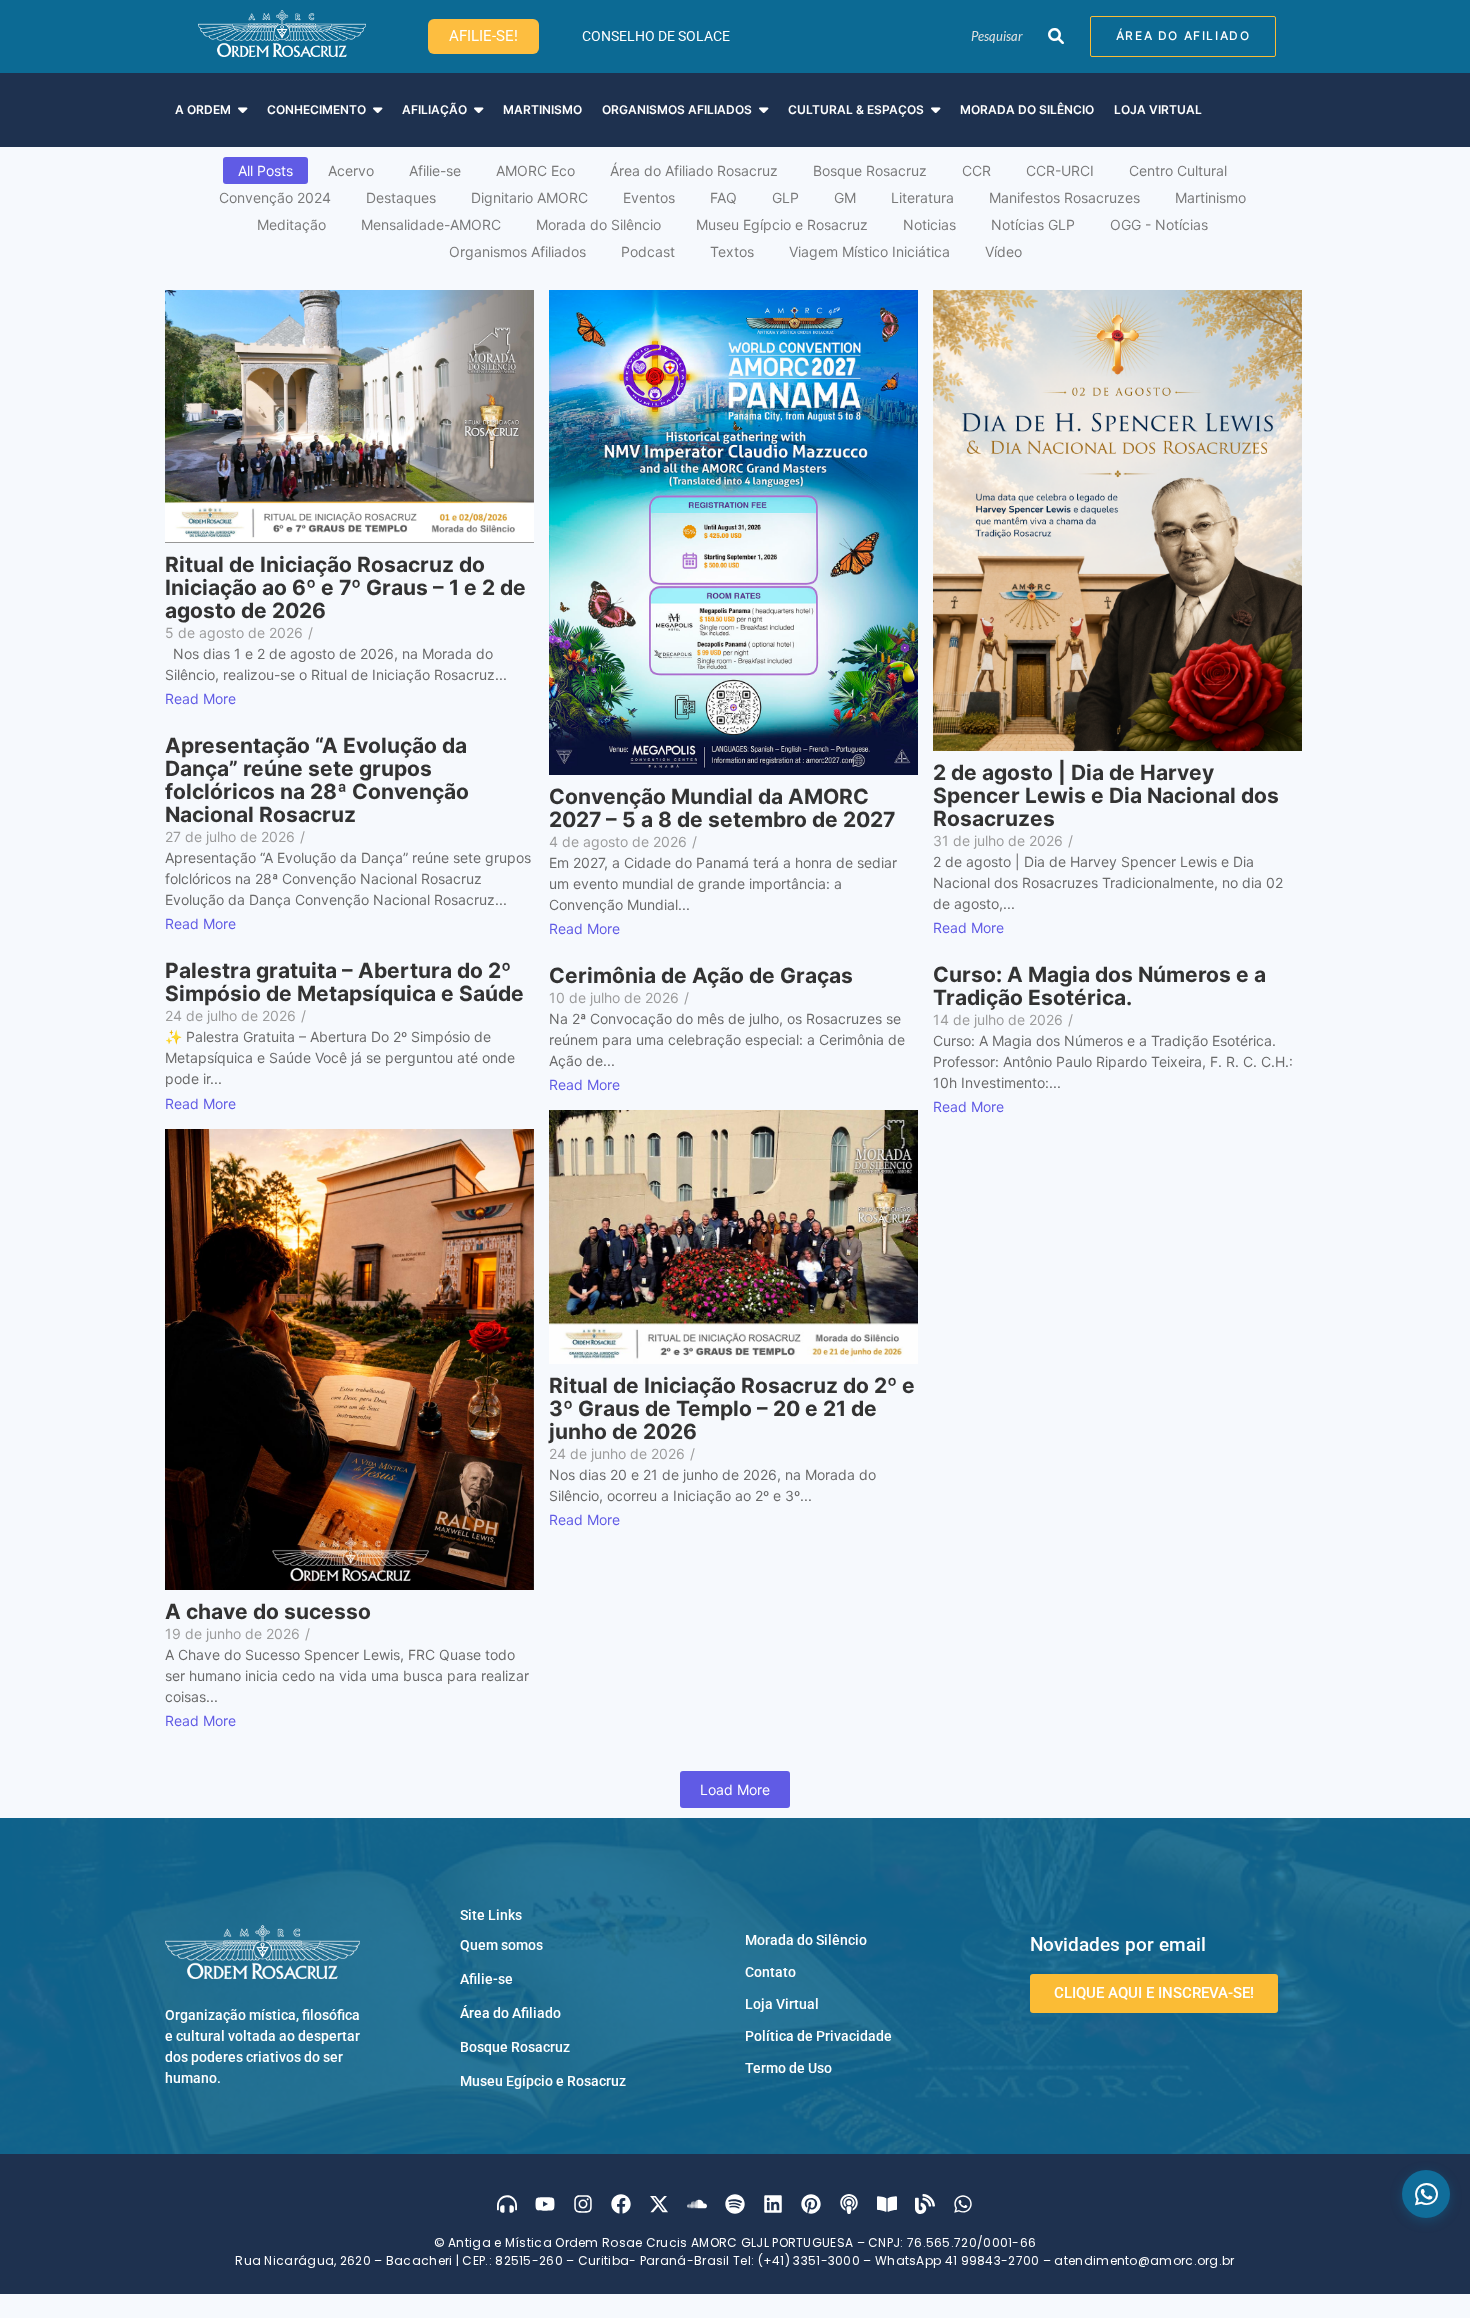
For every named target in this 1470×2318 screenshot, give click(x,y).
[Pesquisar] (1055, 37)
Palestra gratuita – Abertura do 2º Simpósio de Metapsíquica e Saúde (344, 982)
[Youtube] (545, 2204)
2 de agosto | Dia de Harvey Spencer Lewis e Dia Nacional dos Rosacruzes (1106, 795)
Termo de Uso (788, 2068)
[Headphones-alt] (507, 2204)
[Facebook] (621, 2204)
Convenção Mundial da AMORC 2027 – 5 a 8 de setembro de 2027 (722, 808)
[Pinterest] (811, 2204)
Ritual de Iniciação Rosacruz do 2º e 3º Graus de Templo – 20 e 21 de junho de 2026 (732, 1408)
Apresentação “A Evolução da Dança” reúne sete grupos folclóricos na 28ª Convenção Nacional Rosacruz (317, 780)
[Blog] (925, 2204)
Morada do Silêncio (806, 1940)
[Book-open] (887, 2204)
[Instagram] (583, 2204)
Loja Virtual (782, 2004)
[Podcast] (849, 2204)
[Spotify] (735, 2204)
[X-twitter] (659, 2204)
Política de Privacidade (818, 2036)
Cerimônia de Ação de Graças (701, 975)
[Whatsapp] (963, 2204)
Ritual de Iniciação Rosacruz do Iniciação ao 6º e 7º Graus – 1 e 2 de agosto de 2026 (345, 587)
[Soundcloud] (697, 2204)
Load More (735, 1789)
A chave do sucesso (268, 1611)
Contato (770, 1972)
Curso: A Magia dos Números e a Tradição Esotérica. (1099, 986)
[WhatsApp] (1426, 2194)
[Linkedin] (773, 2204)
